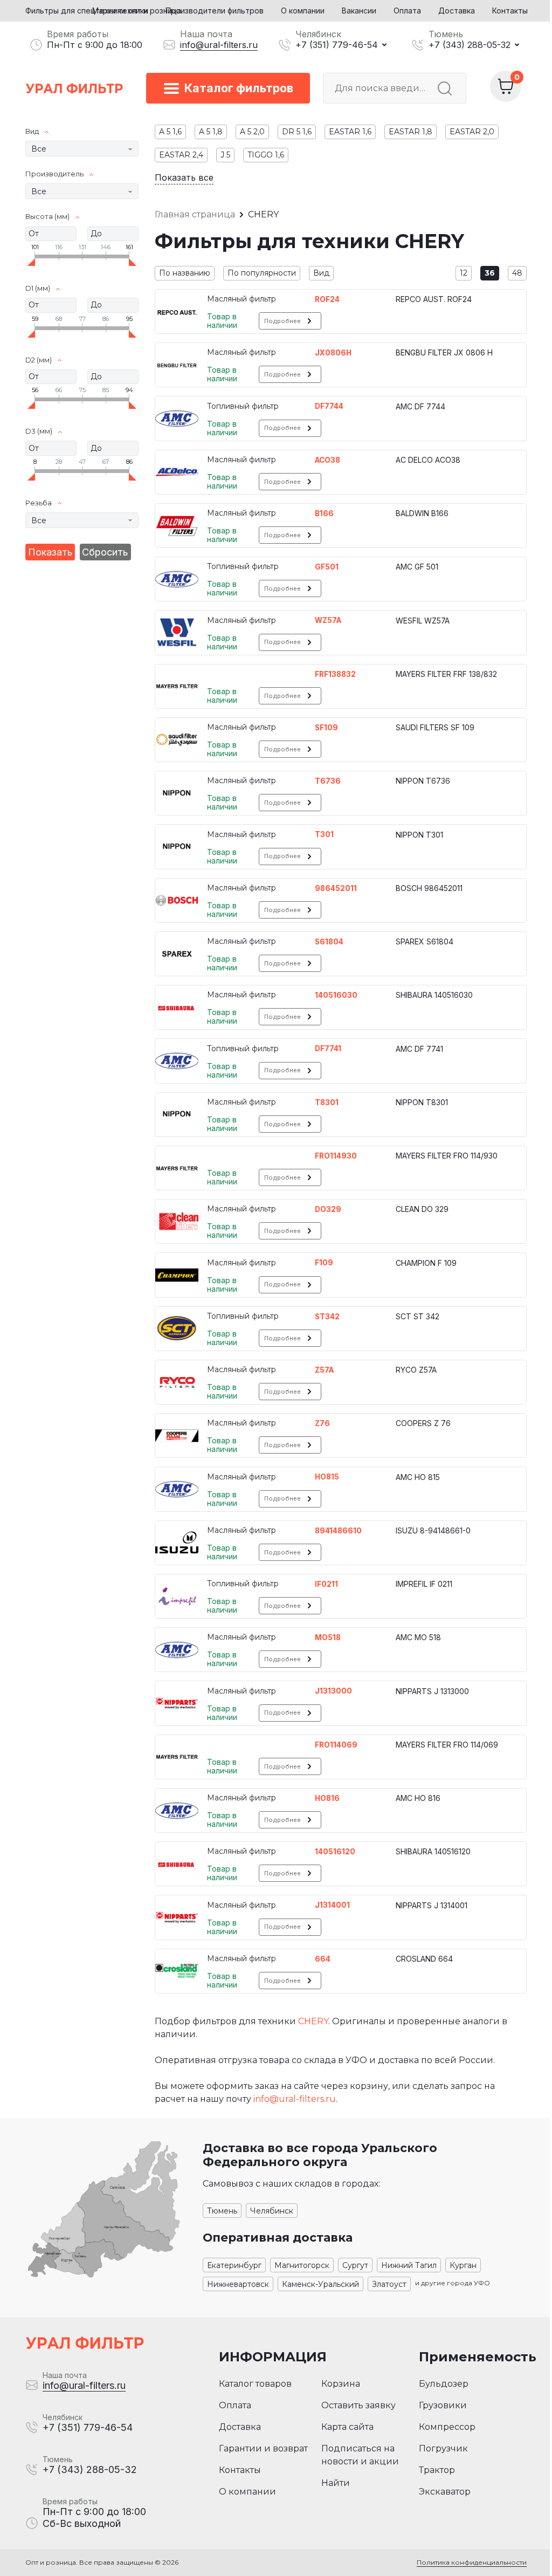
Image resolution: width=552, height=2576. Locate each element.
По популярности (262, 273)
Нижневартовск (238, 2284)
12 (464, 273)
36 (490, 273)
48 (517, 273)
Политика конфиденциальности (472, 2562)
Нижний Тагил (409, 2265)
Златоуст (389, 2284)
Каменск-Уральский (320, 2284)
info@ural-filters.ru (219, 45)
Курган (463, 2265)
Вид (321, 273)
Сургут (355, 2265)
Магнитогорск (302, 2265)
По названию (185, 273)
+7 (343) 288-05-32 (470, 45)
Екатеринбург (234, 2265)
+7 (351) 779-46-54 (337, 45)
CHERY (313, 2021)
